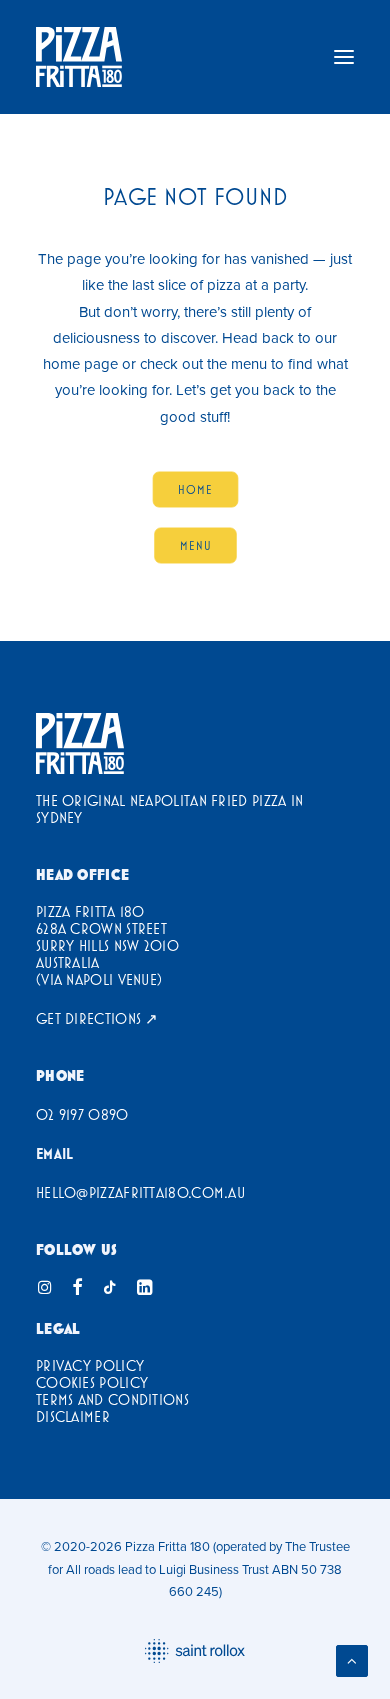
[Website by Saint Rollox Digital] (195, 1650)
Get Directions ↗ (97, 1018)
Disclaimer (73, 1416)
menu (249, 363)
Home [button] (195, 489)
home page (80, 363)
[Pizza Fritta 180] (79, 57)
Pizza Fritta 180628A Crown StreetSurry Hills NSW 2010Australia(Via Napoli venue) (107, 945)
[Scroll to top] (352, 1659)
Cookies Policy (92, 1382)
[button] (344, 57)
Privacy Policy (90, 1365)
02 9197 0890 (82, 1114)
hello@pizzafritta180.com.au (140, 1192)
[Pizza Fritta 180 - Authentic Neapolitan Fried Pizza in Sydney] (80, 743)
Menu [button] (194, 545)
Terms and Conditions (112, 1399)
